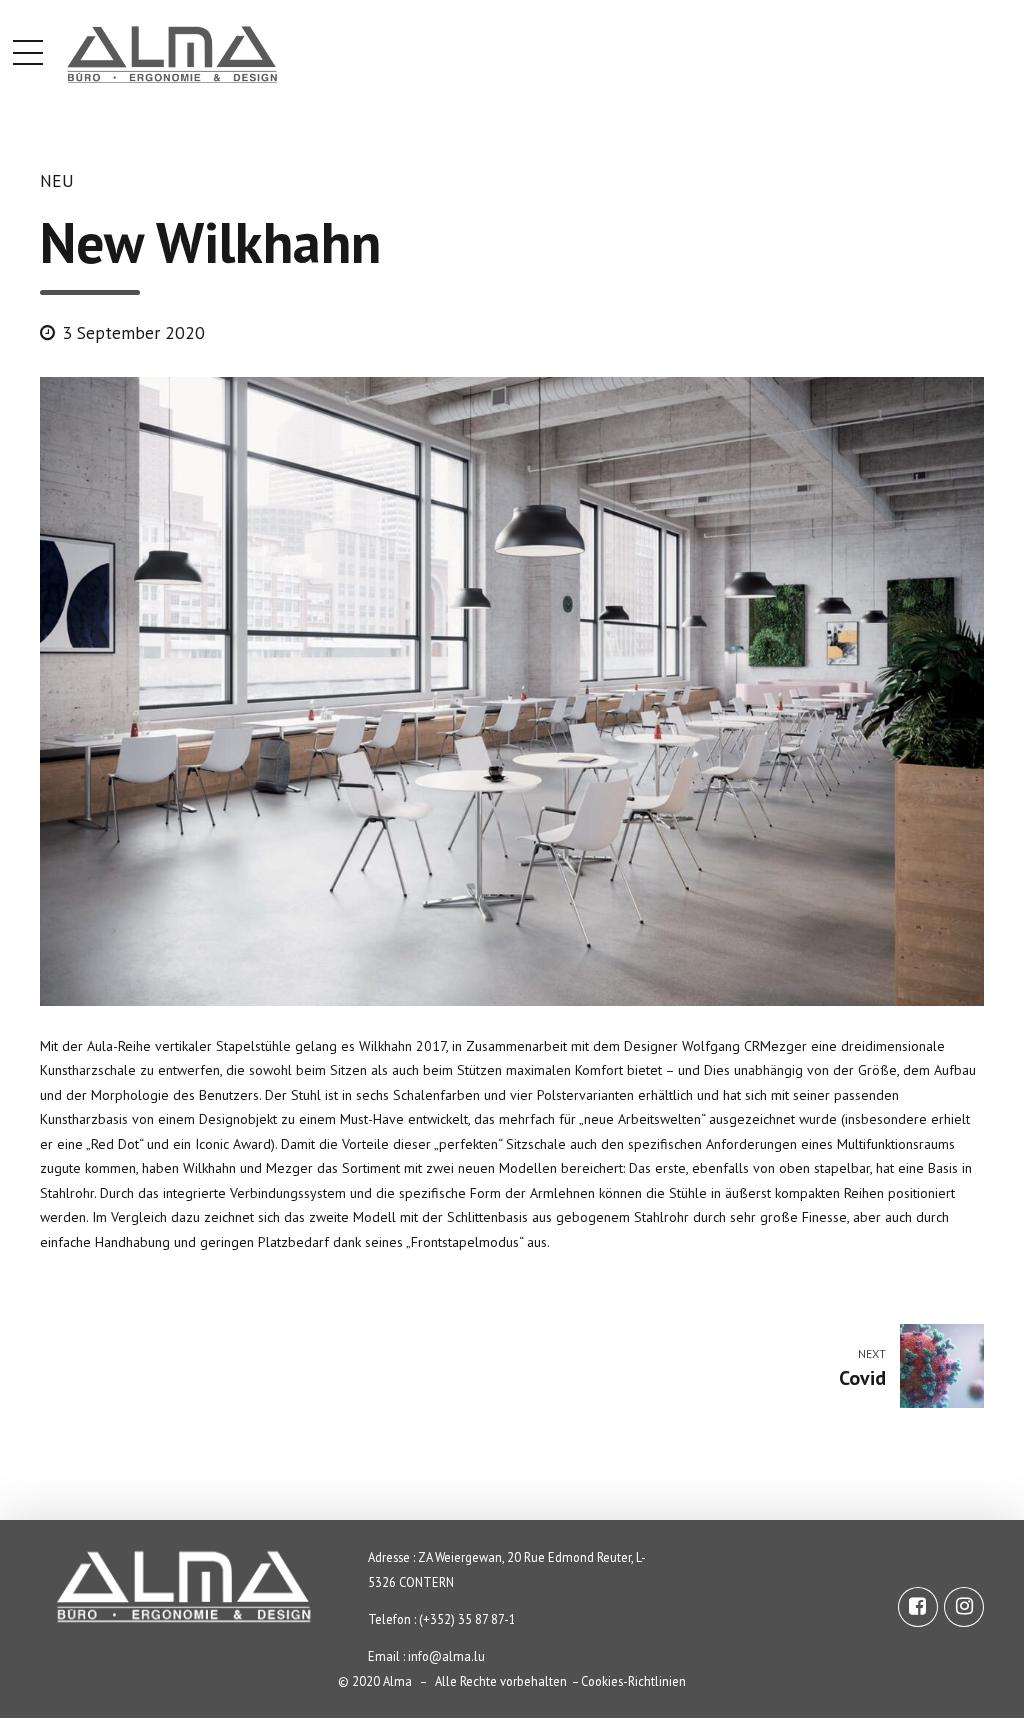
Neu (57, 180)
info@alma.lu (446, 1656)
